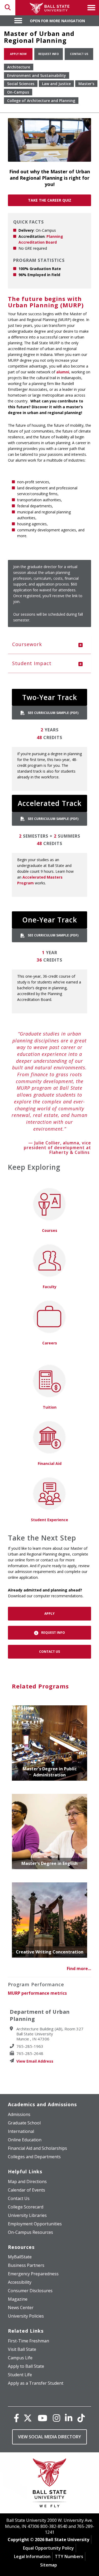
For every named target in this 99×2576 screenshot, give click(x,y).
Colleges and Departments (34, 2157)
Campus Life (20, 2358)
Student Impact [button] (32, 663)
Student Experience (49, 1520)
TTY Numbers (69, 2556)
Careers (50, 1343)
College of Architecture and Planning (41, 101)
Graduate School (24, 2123)
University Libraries (27, 2215)
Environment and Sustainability (37, 75)
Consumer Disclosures (30, 2291)
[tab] (49, 644)
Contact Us (49, 1652)
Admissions (19, 2114)
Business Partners (26, 2265)
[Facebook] (16, 2418)
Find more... (79, 1969)
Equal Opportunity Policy (48, 2548)
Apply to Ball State (26, 2366)
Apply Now (18, 54)
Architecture (19, 67)
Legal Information (32, 2556)
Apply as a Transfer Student (36, 2383)
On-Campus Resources (30, 2232)
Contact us (79, 54)
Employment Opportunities (35, 2224)
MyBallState (20, 2257)
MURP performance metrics (37, 1993)
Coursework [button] (27, 644)
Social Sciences (21, 84)
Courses (50, 1230)
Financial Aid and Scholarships (37, 2148)
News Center (21, 2308)
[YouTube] (43, 2418)
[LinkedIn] (69, 2418)
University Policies (26, 2316)
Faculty (50, 1287)
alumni (63, 372)
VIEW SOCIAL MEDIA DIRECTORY (49, 2437)
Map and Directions (27, 2182)
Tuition (50, 1407)
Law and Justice (56, 84)
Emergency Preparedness (33, 2274)
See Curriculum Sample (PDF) (53, 713)
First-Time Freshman (29, 2341)
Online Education (25, 2140)
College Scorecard (26, 2207)
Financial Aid (50, 1463)
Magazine (18, 2299)
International (21, 2131)
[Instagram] (56, 2418)
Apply (49, 1614)
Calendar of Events (27, 2190)
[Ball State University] (49, 2484)
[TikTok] (81, 2418)
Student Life (20, 2375)
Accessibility (20, 2282)
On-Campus (18, 92)
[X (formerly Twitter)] (28, 2418)
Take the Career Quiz (50, 200)
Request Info (49, 54)
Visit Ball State (22, 2349)
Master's (86, 84)
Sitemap (49, 2565)
